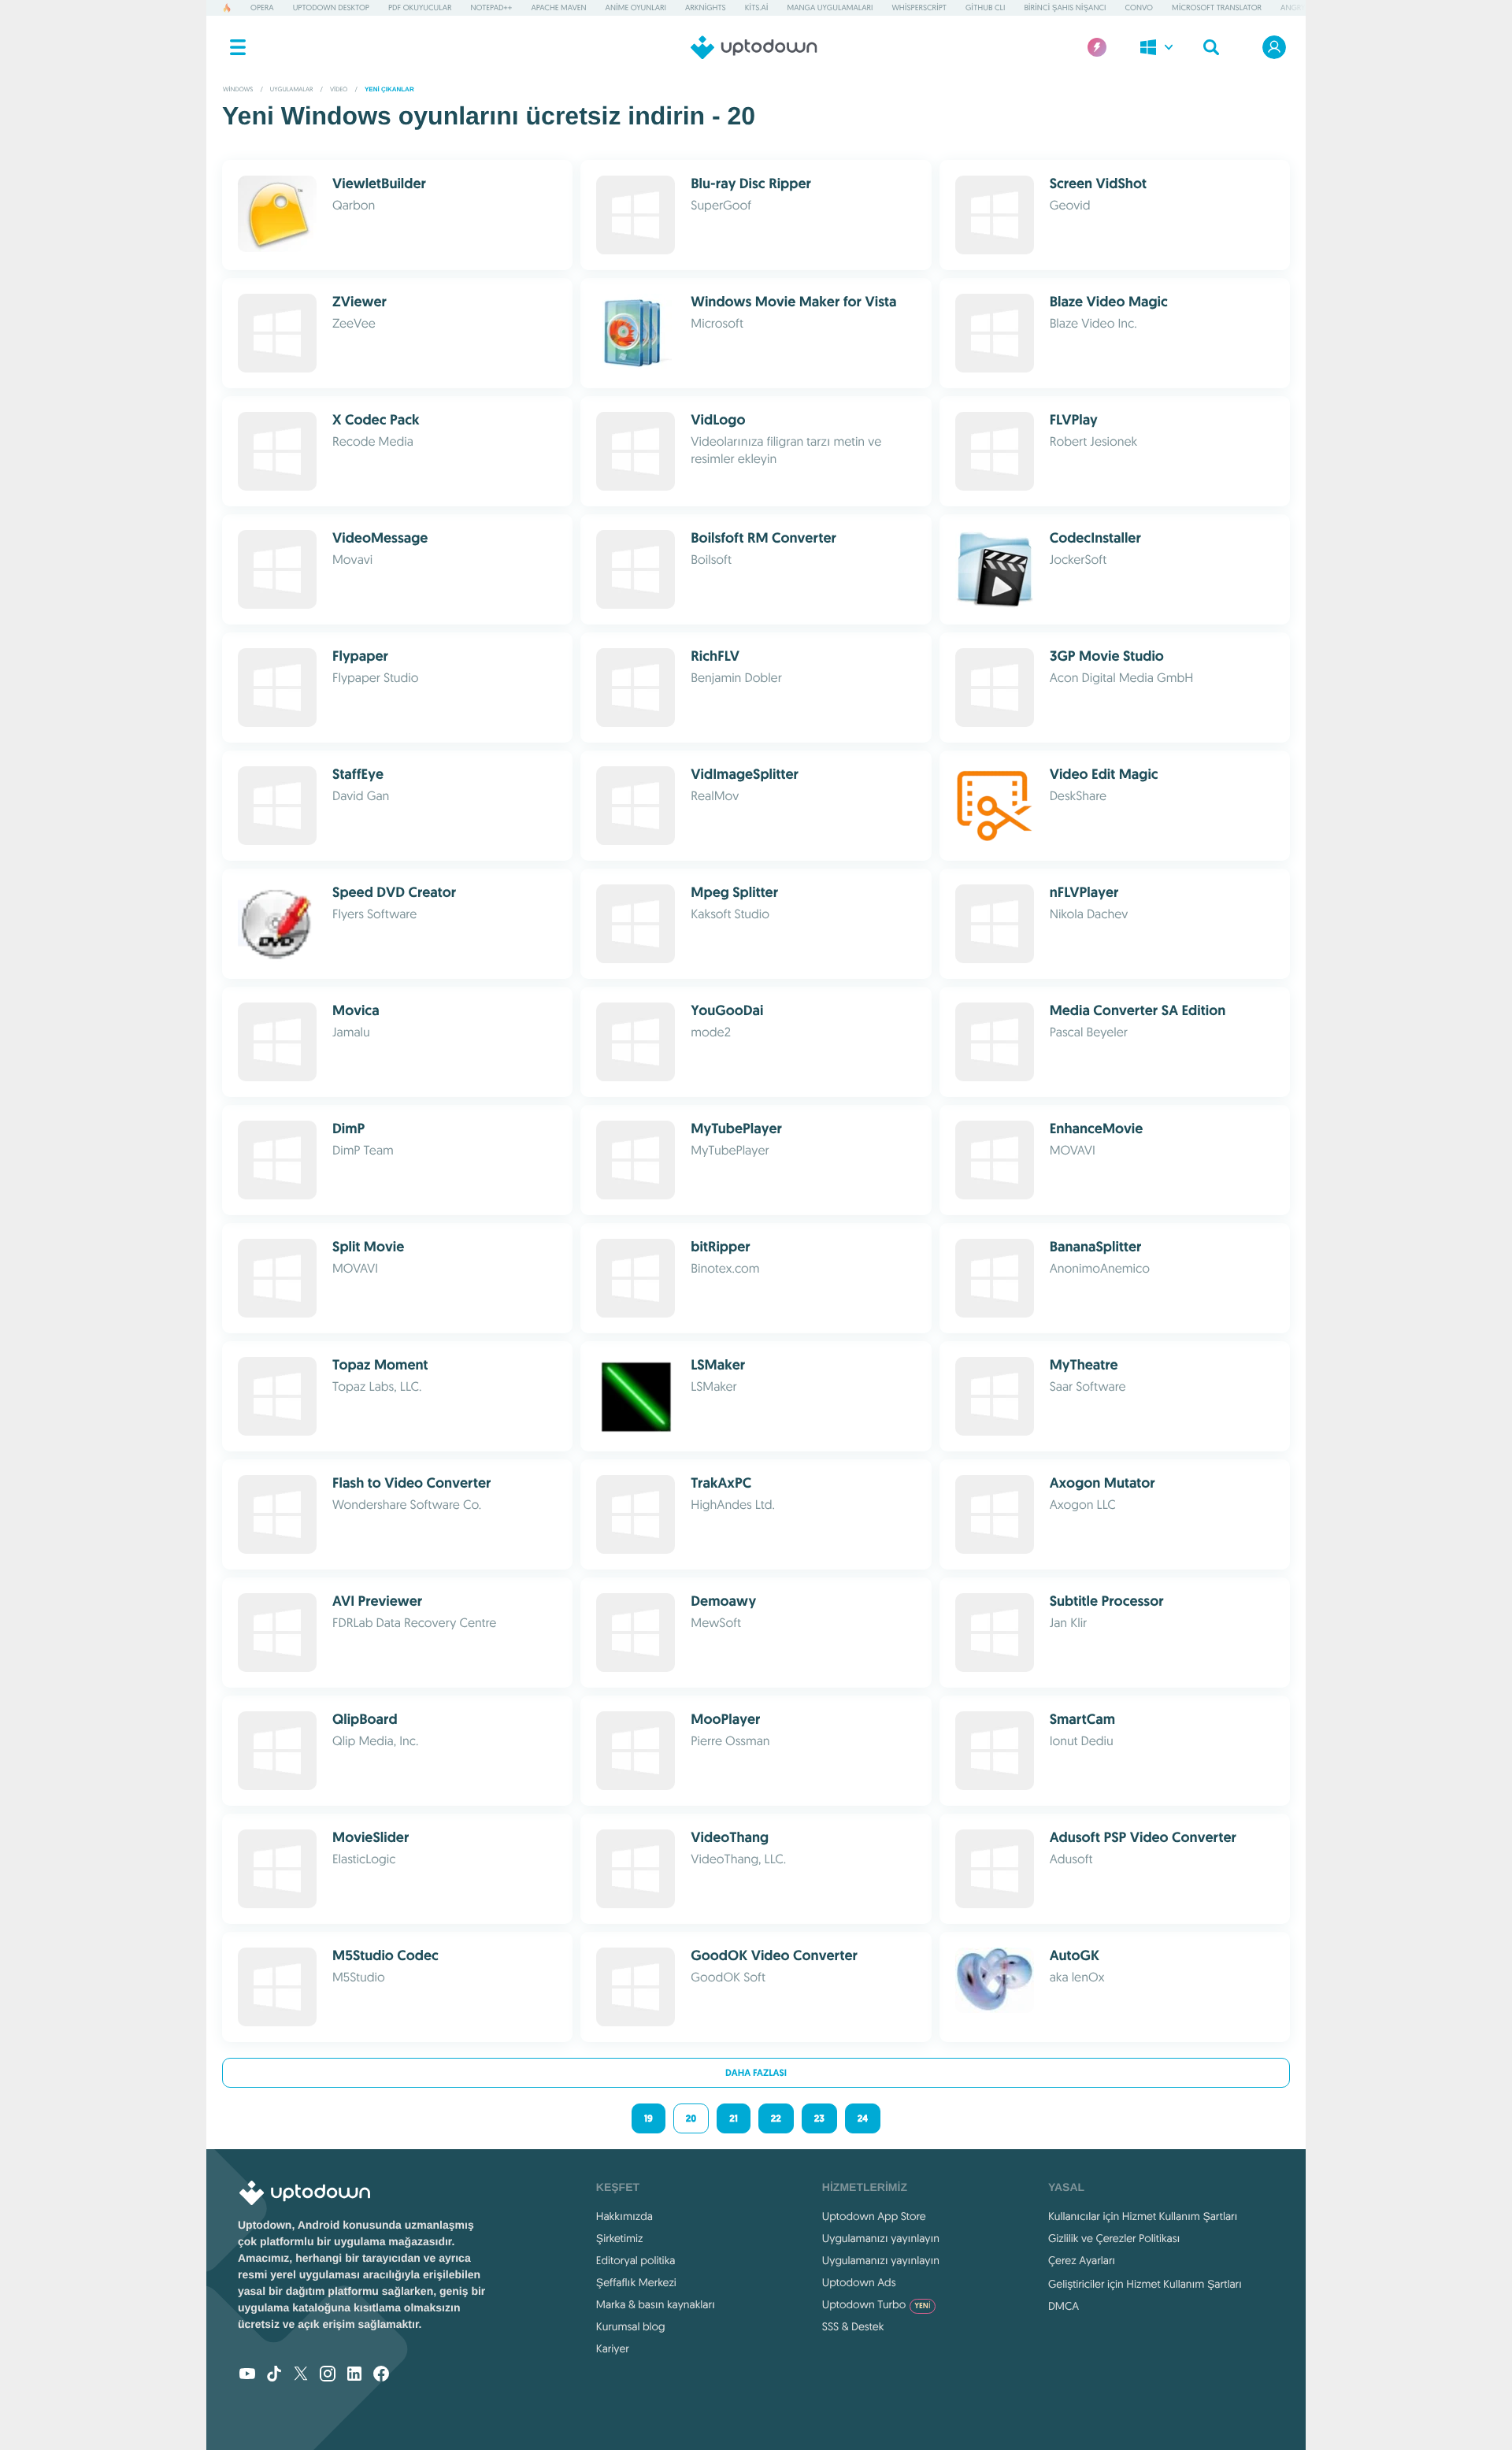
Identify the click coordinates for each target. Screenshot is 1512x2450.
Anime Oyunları (636, 7)
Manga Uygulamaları (830, 7)
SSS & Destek (853, 2326)
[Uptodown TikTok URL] (274, 2375)
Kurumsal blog (631, 2326)
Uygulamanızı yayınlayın (881, 2238)
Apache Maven (558, 7)
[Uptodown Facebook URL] (381, 2375)
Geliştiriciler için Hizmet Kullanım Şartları (1145, 2284)
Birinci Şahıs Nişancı (1065, 7)
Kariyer (613, 2348)
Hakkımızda (624, 2216)
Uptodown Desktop (331, 7)
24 (863, 2118)
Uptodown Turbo (876, 2304)
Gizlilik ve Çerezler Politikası (1114, 2238)
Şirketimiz (620, 2238)
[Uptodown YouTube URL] (247, 2375)
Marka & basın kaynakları (656, 2304)
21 (734, 2118)
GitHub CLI (985, 7)
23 (819, 2118)
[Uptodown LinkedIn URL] (354, 2375)
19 (649, 2118)
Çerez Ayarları (1082, 2260)
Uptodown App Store (874, 2216)
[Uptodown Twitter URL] (301, 2375)
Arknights (706, 7)
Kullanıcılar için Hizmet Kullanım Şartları (1143, 2216)
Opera (262, 7)
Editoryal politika (636, 2260)
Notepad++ (492, 7)
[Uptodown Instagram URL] (328, 2375)
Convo (1138, 7)
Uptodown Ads (859, 2282)
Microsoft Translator (1217, 7)
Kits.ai (757, 7)
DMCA (1064, 2306)
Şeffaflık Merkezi (636, 2282)
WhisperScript (919, 7)
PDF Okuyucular (420, 7)
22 (776, 2118)
